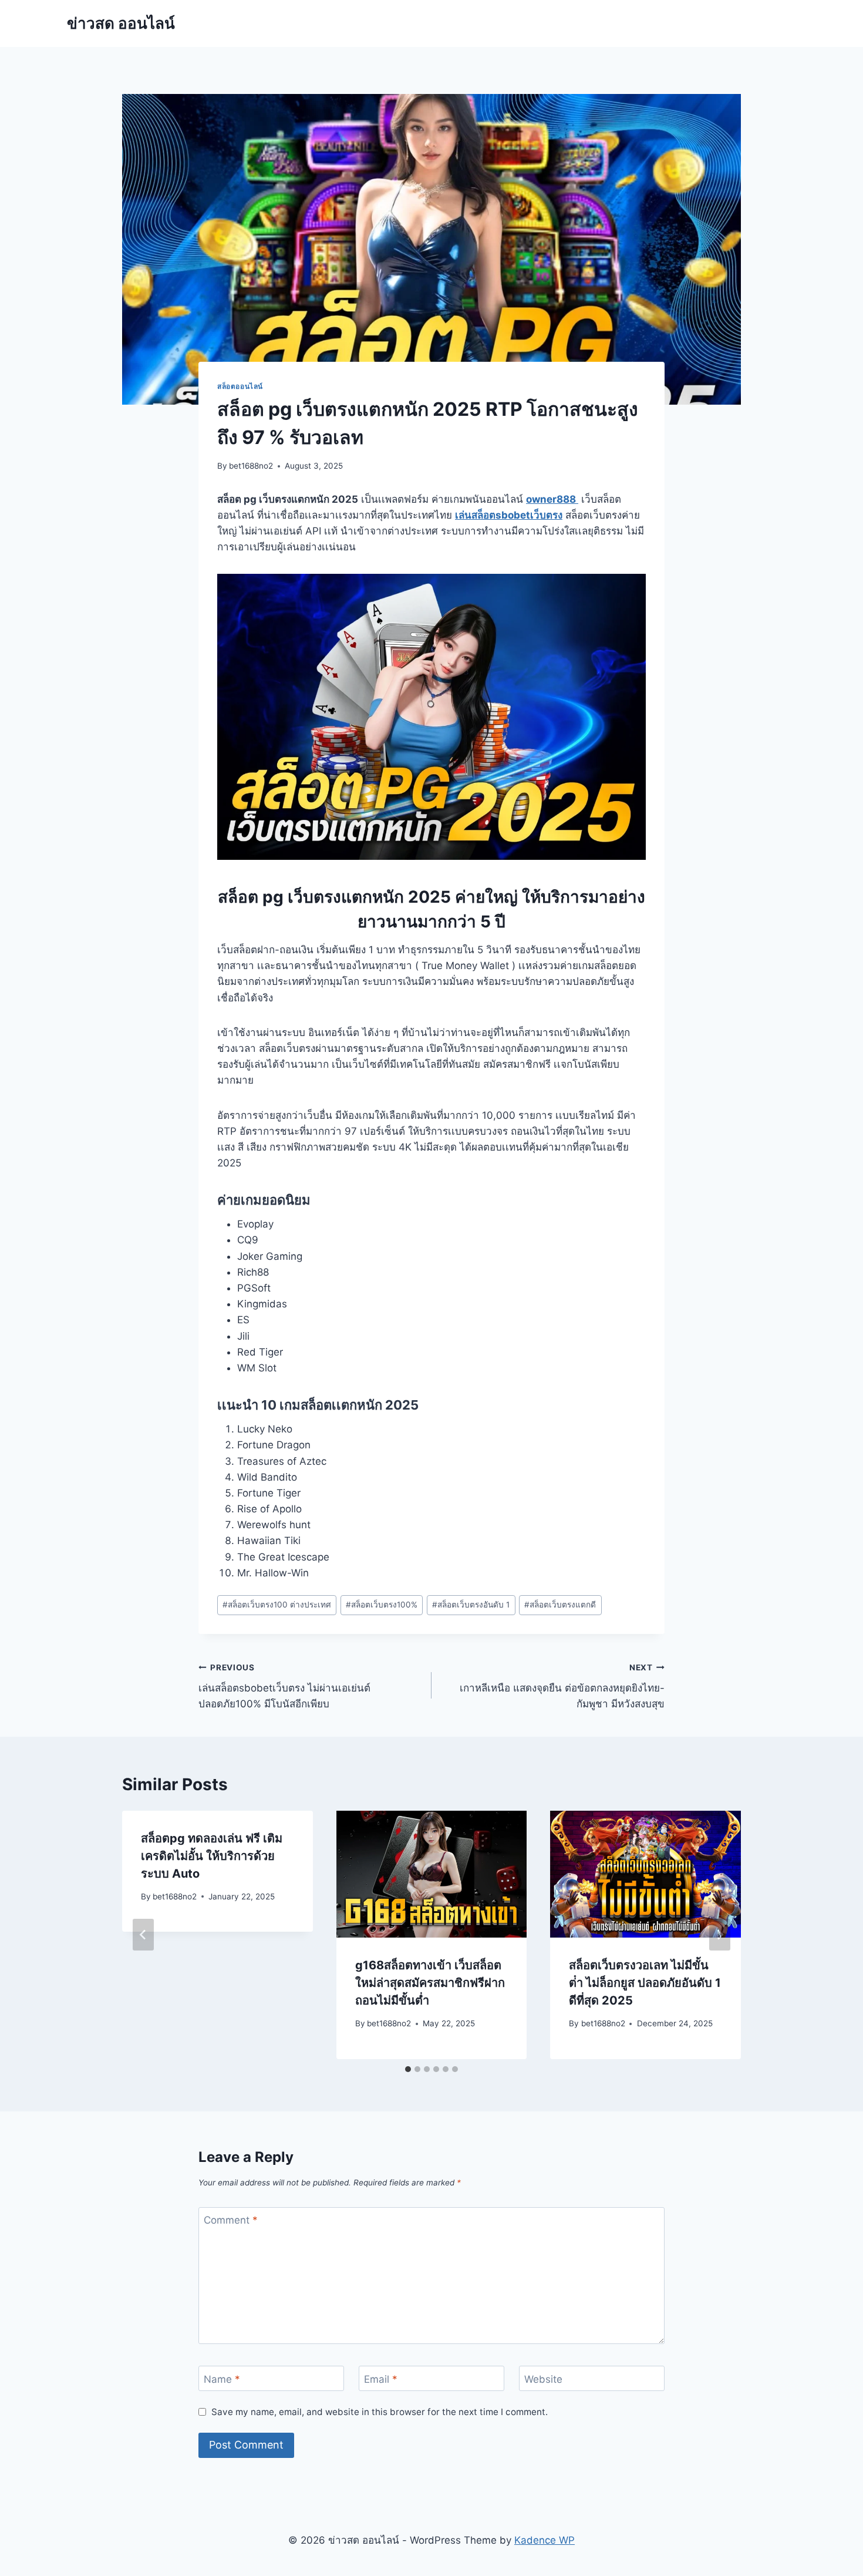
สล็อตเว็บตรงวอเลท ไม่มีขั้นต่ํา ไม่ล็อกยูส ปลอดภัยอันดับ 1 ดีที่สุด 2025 (645, 1983)
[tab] (408, 2069)
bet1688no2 (251, 466)
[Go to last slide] (143, 1935)
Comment (231, 2220)
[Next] (720, 1935)
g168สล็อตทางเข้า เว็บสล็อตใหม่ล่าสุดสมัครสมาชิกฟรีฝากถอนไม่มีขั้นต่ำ (430, 1983)
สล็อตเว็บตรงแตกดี (560, 1605)
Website (543, 2379)
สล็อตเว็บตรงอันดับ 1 (471, 1605)
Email (381, 2379)
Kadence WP (545, 2540)
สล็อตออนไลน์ (240, 386)
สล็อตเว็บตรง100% (382, 1605)
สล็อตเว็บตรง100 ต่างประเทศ (277, 1605)
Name (222, 2379)
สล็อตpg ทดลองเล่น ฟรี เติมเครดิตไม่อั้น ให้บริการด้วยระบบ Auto (212, 1856)
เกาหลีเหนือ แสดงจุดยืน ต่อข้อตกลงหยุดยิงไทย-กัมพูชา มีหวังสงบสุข (562, 1686)
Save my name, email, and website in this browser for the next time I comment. (380, 2412)
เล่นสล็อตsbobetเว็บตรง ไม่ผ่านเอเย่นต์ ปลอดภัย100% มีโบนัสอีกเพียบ (284, 1686)
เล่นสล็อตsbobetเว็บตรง (509, 515)
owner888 (552, 499)
